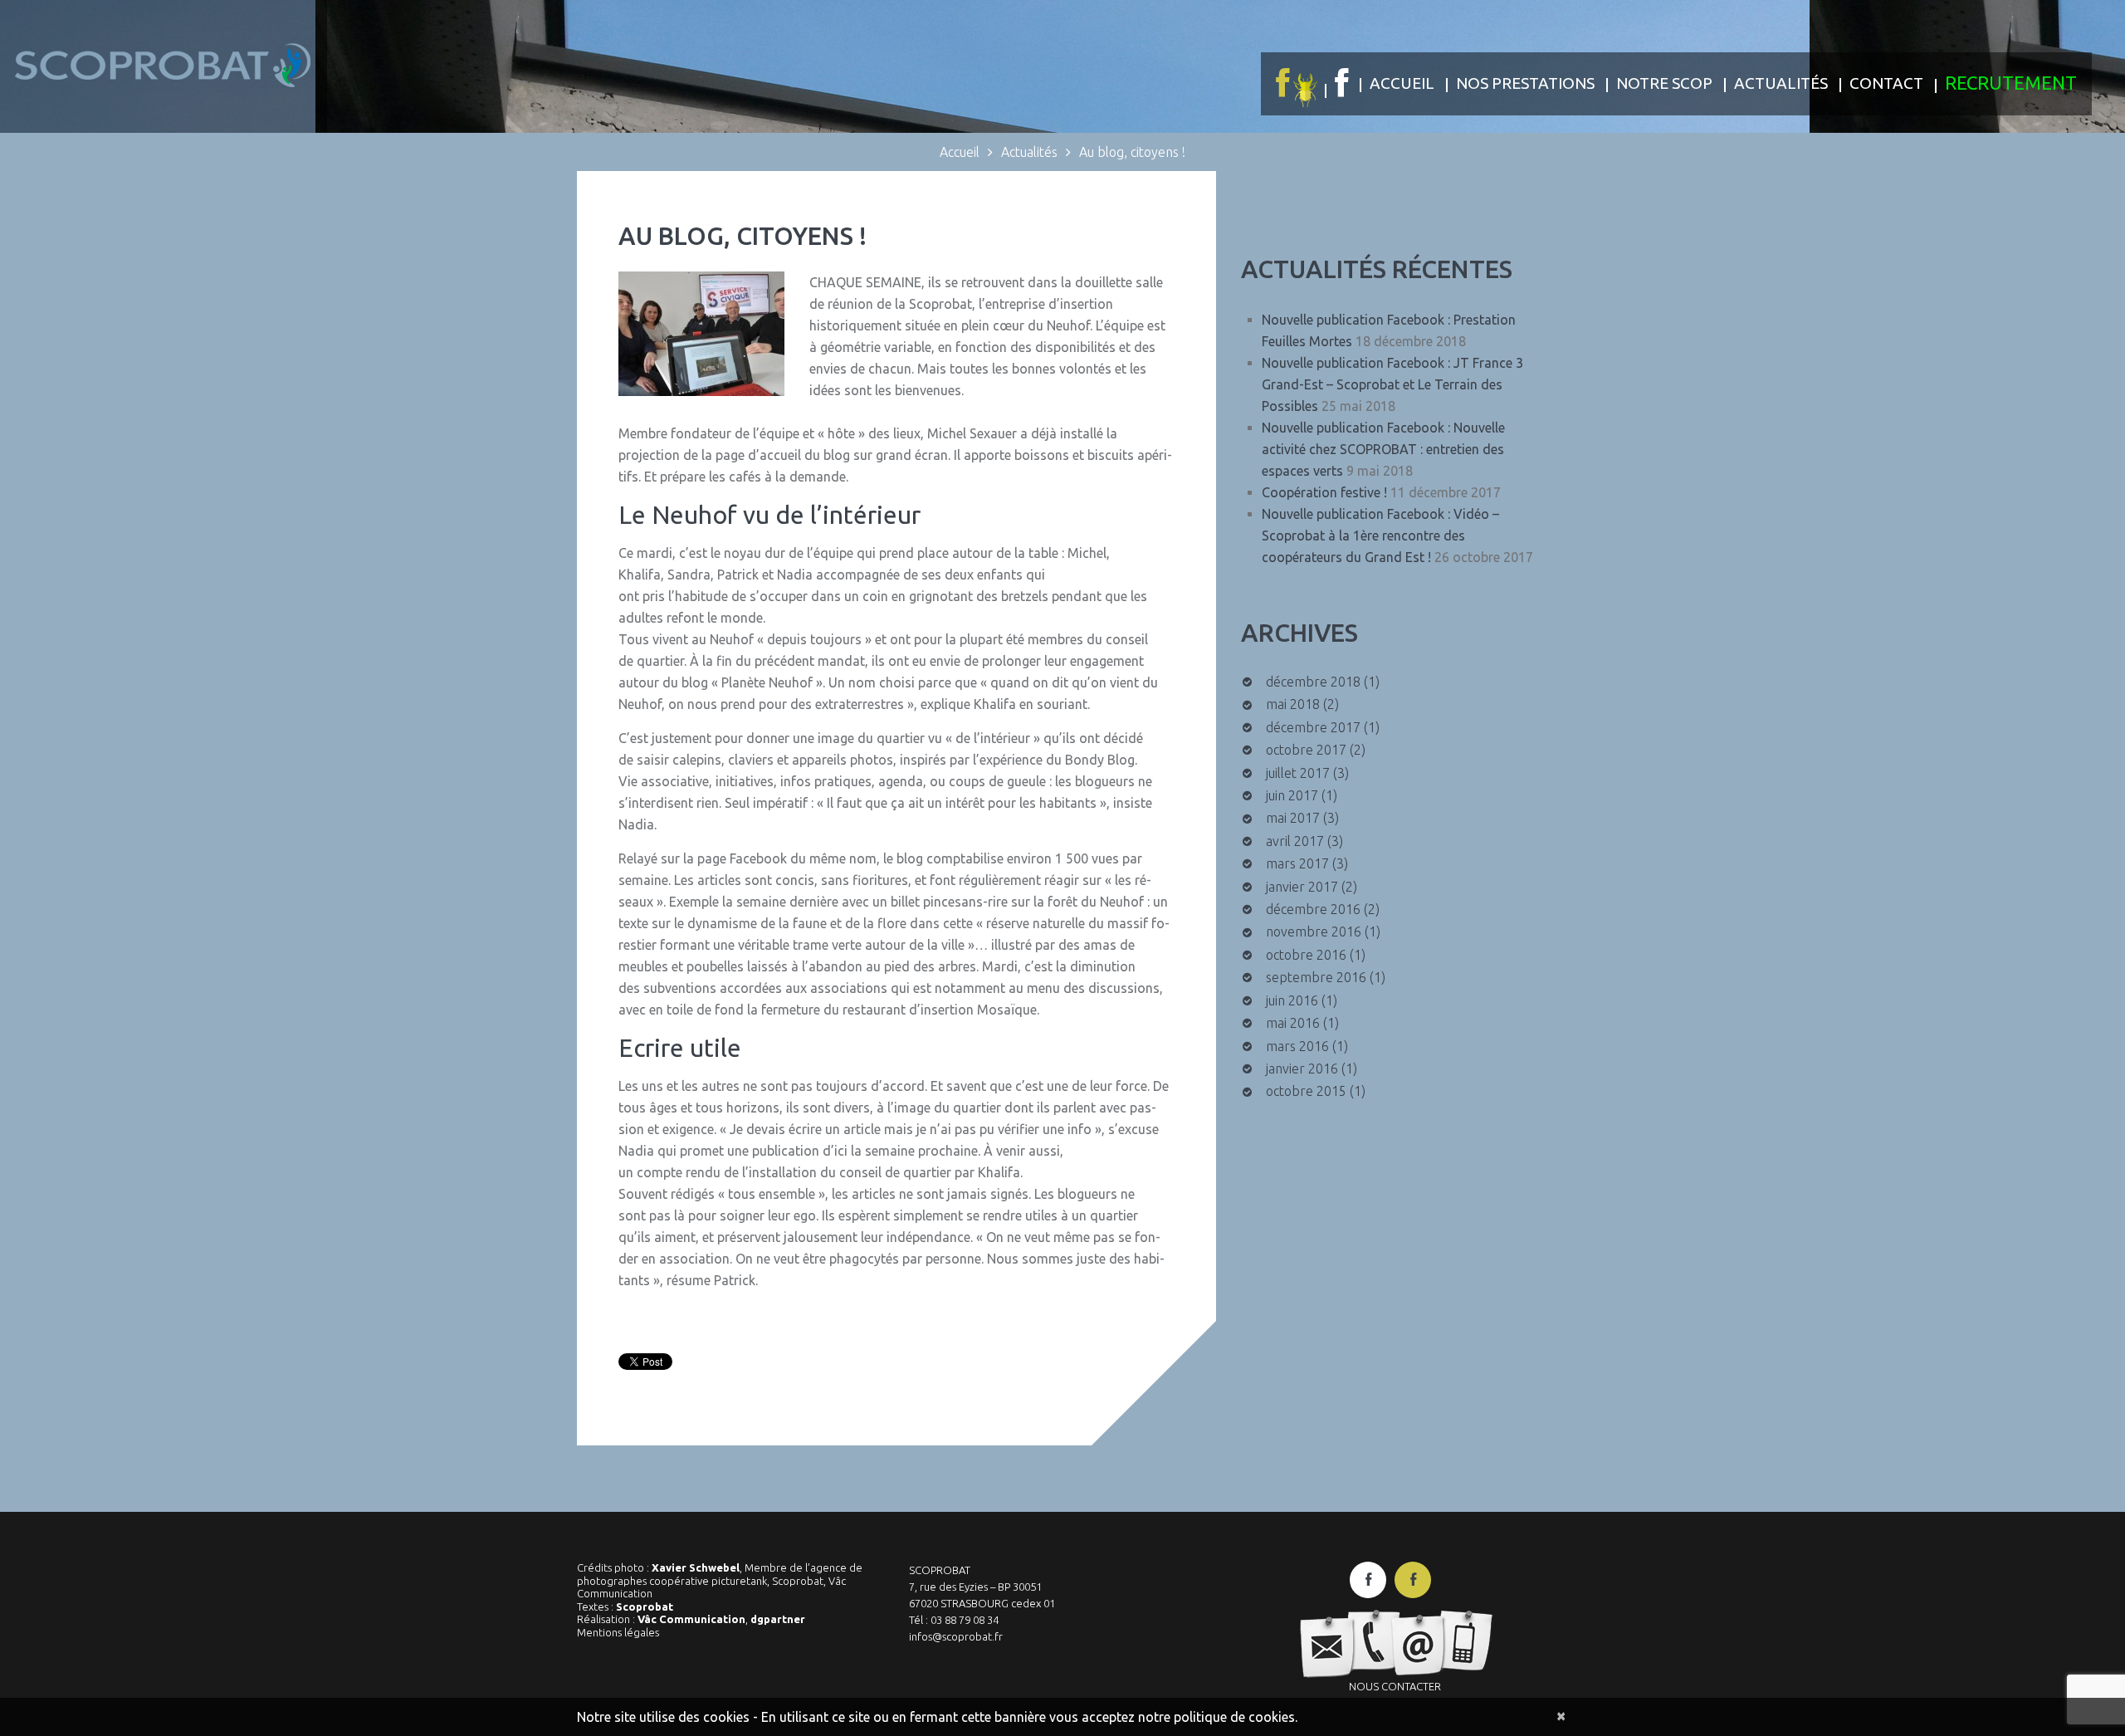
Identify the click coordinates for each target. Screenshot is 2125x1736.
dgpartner (778, 1619)
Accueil (1402, 83)
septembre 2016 (1316, 977)
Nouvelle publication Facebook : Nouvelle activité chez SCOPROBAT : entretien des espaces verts (1383, 449)
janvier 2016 (1302, 1068)
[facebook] (1368, 1580)
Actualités (1781, 83)
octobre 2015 (1306, 1091)
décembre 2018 (1313, 682)
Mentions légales (618, 1632)
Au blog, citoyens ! (743, 236)
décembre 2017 (1313, 727)
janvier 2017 (1302, 887)
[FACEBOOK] (1341, 83)
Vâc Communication (691, 1619)
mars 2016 (1297, 1046)
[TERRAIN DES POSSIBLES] (1295, 84)
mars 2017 (1297, 863)
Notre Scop (1664, 83)
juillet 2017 (1298, 773)
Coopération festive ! (1324, 492)
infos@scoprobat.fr (956, 1636)
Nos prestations (1525, 83)
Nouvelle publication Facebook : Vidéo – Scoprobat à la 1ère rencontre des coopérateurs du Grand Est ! (1380, 535)
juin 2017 (1292, 795)
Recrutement (2011, 83)
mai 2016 (1293, 1023)
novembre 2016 (1314, 932)
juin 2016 (1292, 1000)
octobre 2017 (1306, 750)
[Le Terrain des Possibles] (1413, 1580)
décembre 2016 (1313, 909)
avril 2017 (1295, 841)
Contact (1886, 83)
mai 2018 (1293, 704)
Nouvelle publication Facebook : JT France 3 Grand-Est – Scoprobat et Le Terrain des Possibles (1392, 384)
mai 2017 (1293, 818)
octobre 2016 (1306, 955)
